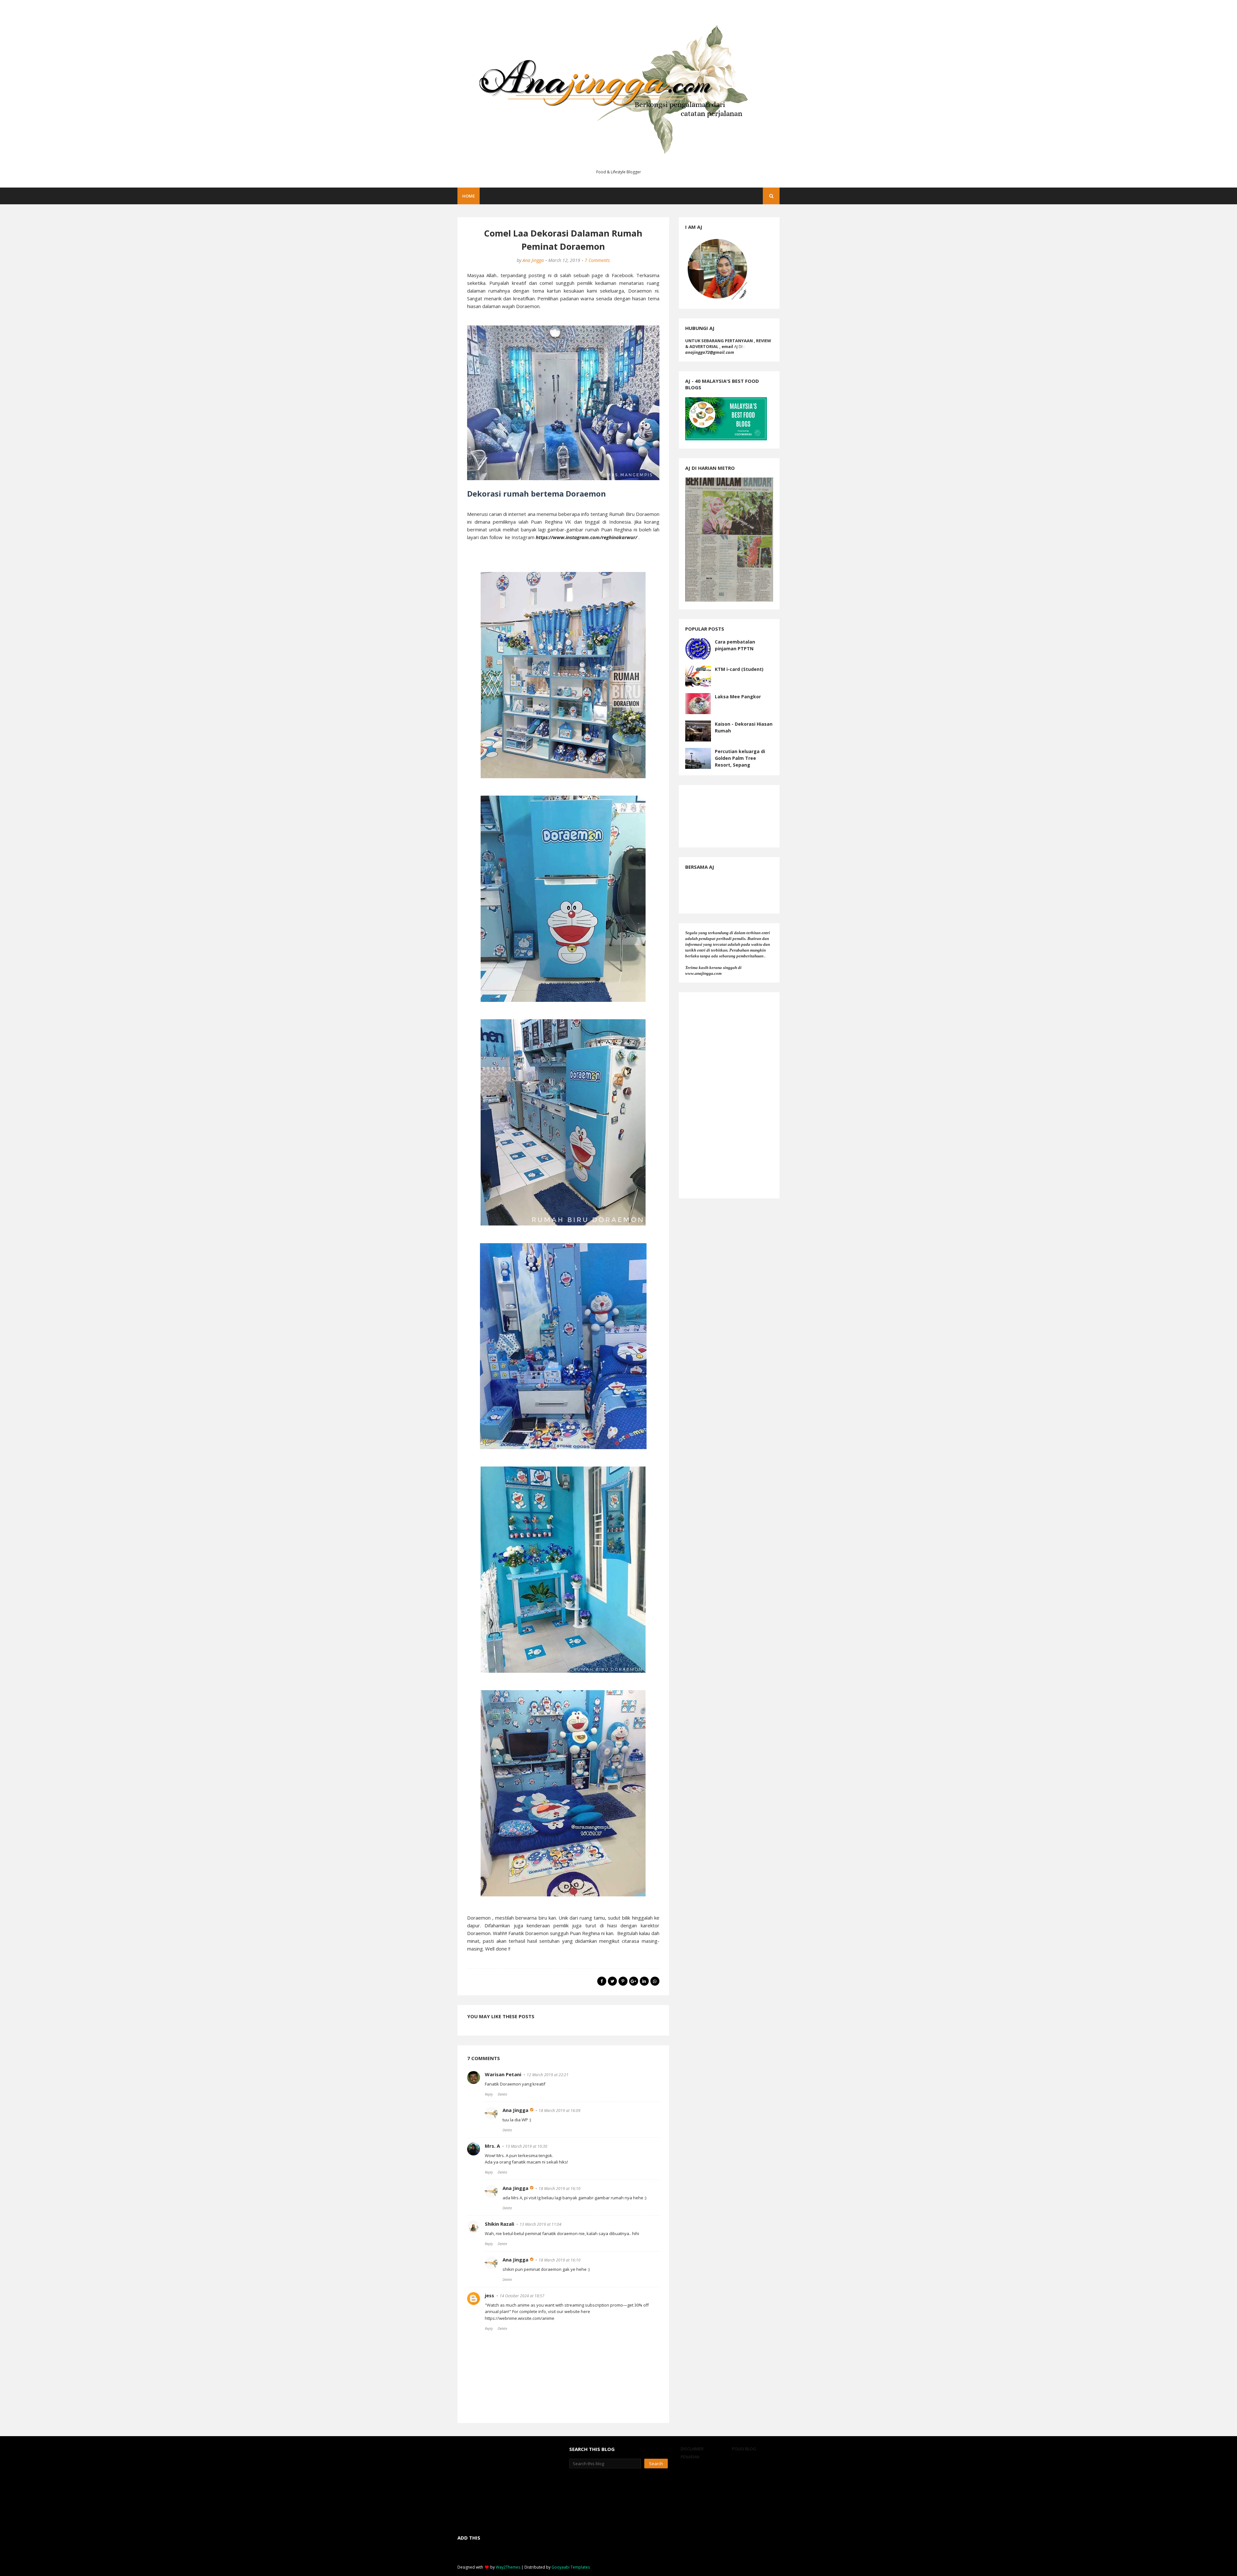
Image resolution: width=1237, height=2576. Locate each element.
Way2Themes (508, 2567)
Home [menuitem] (469, 196)
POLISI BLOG (744, 2449)
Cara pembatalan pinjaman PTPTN (735, 645)
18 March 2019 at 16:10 (560, 2189)
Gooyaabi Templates (571, 2567)
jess (489, 2295)
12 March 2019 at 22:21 (548, 2075)
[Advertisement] (729, 1095)
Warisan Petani (503, 2074)
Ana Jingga (533, 260)
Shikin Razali (499, 2224)
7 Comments (597, 260)
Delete (502, 2094)
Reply (489, 2094)
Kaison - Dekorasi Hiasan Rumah (744, 727)
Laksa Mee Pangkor (738, 697)
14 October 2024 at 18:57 (522, 2296)
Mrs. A (492, 2146)
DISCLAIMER (692, 2449)
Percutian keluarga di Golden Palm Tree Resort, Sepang (740, 758)
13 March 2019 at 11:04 (541, 2224)
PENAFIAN (690, 2457)
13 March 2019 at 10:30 (526, 2146)
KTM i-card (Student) (739, 669)
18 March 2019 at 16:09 (560, 2111)
